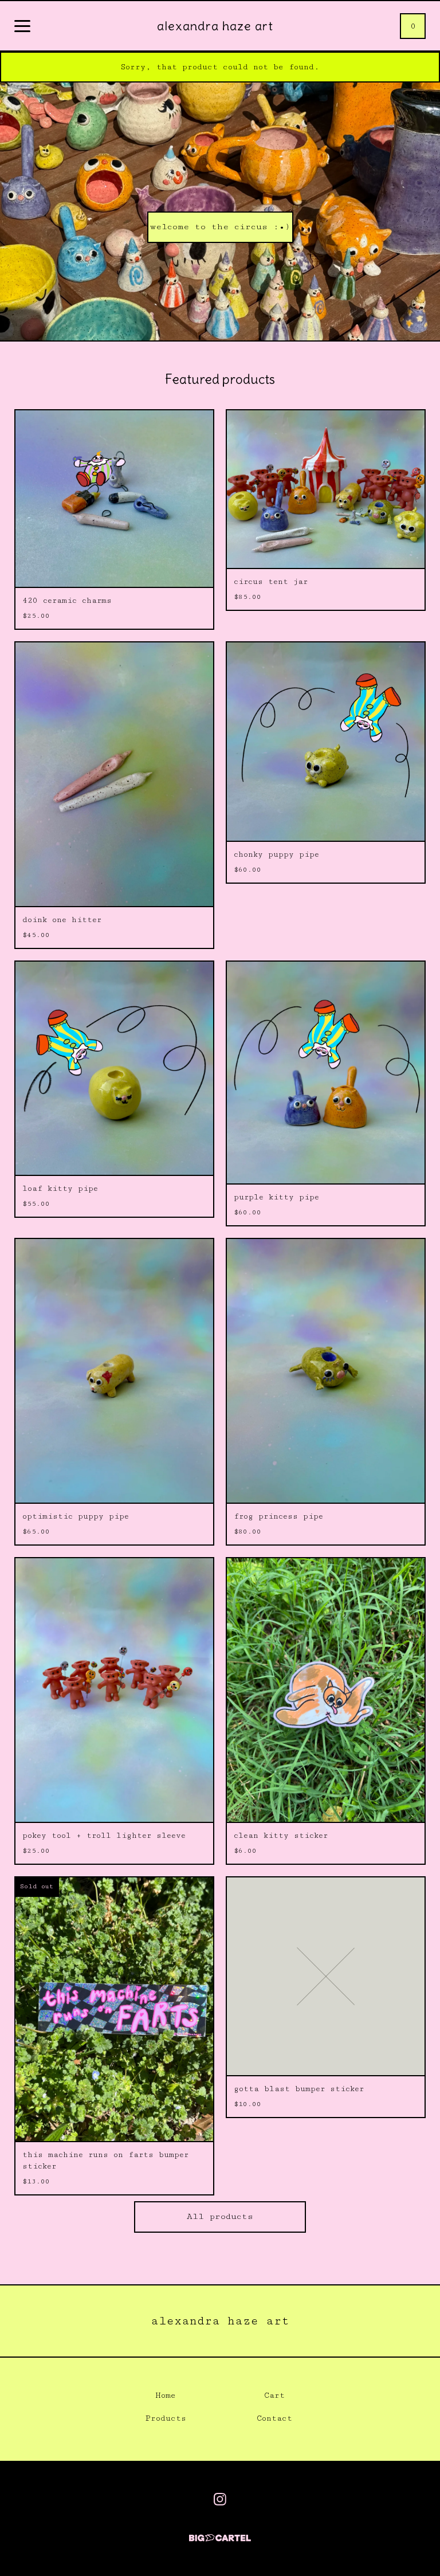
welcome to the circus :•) (220, 227)
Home (166, 2395)
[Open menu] (22, 27)
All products (220, 2216)
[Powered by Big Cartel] (220, 2533)
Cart (274, 2395)
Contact (274, 2418)
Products (166, 2418)
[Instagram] (220, 2499)
